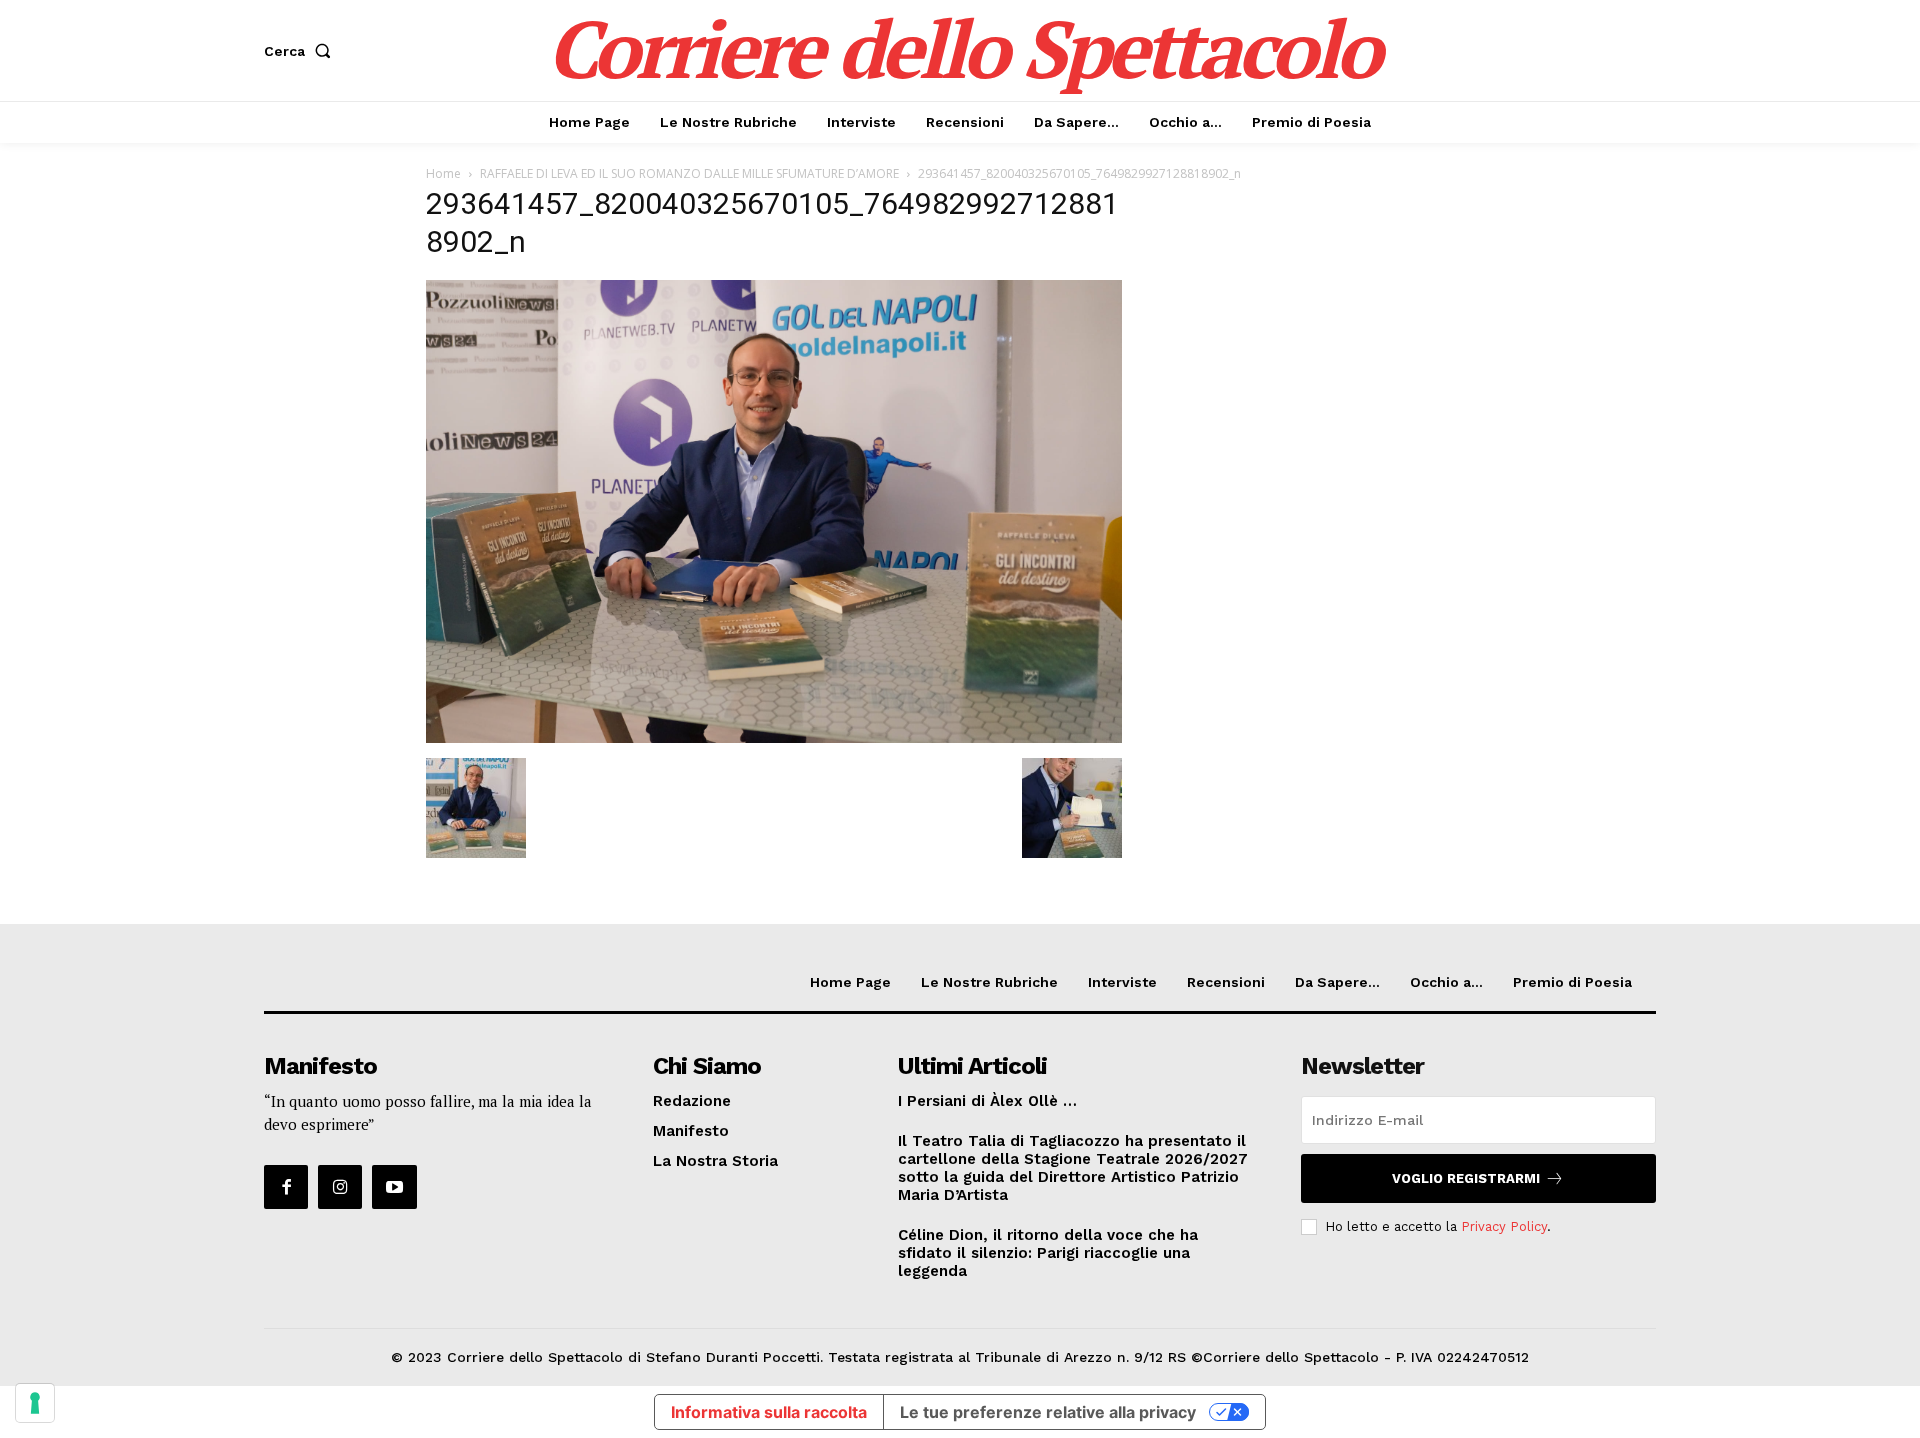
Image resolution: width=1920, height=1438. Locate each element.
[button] (301, 51)
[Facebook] (286, 1187)
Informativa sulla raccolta (769, 1412)
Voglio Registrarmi (1466, 1178)
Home (443, 173)
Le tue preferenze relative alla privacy (1048, 1412)
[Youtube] (394, 1187)
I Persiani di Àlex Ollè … (987, 1101)
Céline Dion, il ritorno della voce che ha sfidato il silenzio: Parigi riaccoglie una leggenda (1048, 1253)
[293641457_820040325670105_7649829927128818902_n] (774, 737)
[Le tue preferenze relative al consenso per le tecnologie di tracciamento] (35, 1403)
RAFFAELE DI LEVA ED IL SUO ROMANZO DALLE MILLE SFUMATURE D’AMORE (689, 173)
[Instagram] (340, 1187)
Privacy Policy (1504, 1226)
